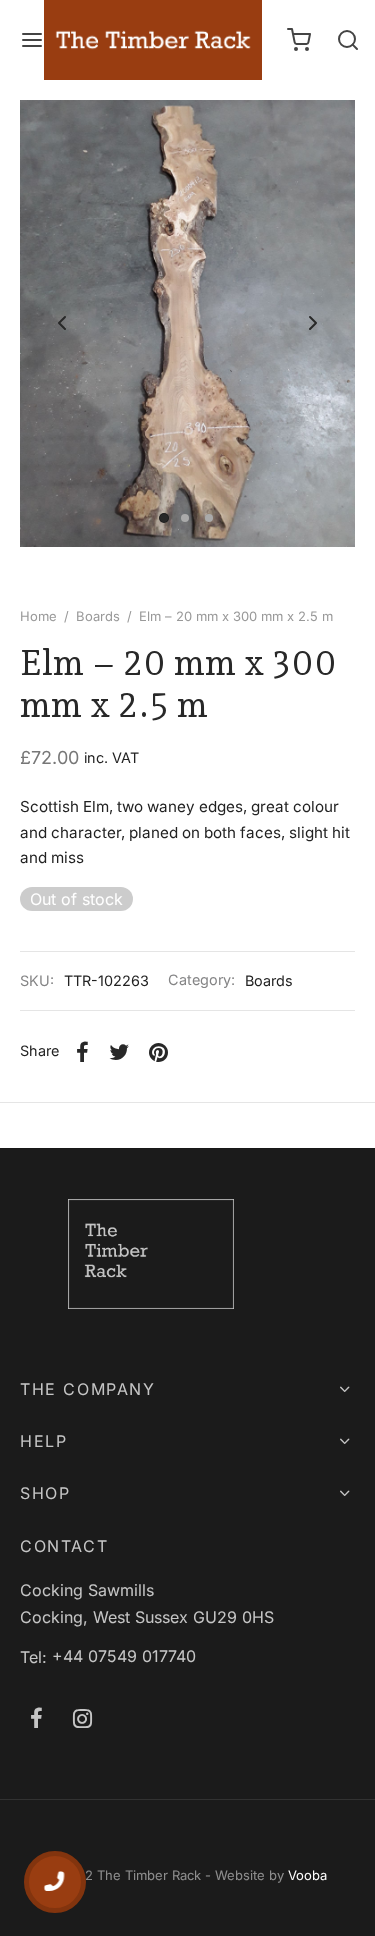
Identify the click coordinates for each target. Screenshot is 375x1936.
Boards (98, 616)
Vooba (307, 1875)
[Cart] (299, 40)
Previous (62, 323)
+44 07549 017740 (124, 1656)
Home (38, 616)
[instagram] (82, 1720)
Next (313, 323)
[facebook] (36, 1720)
